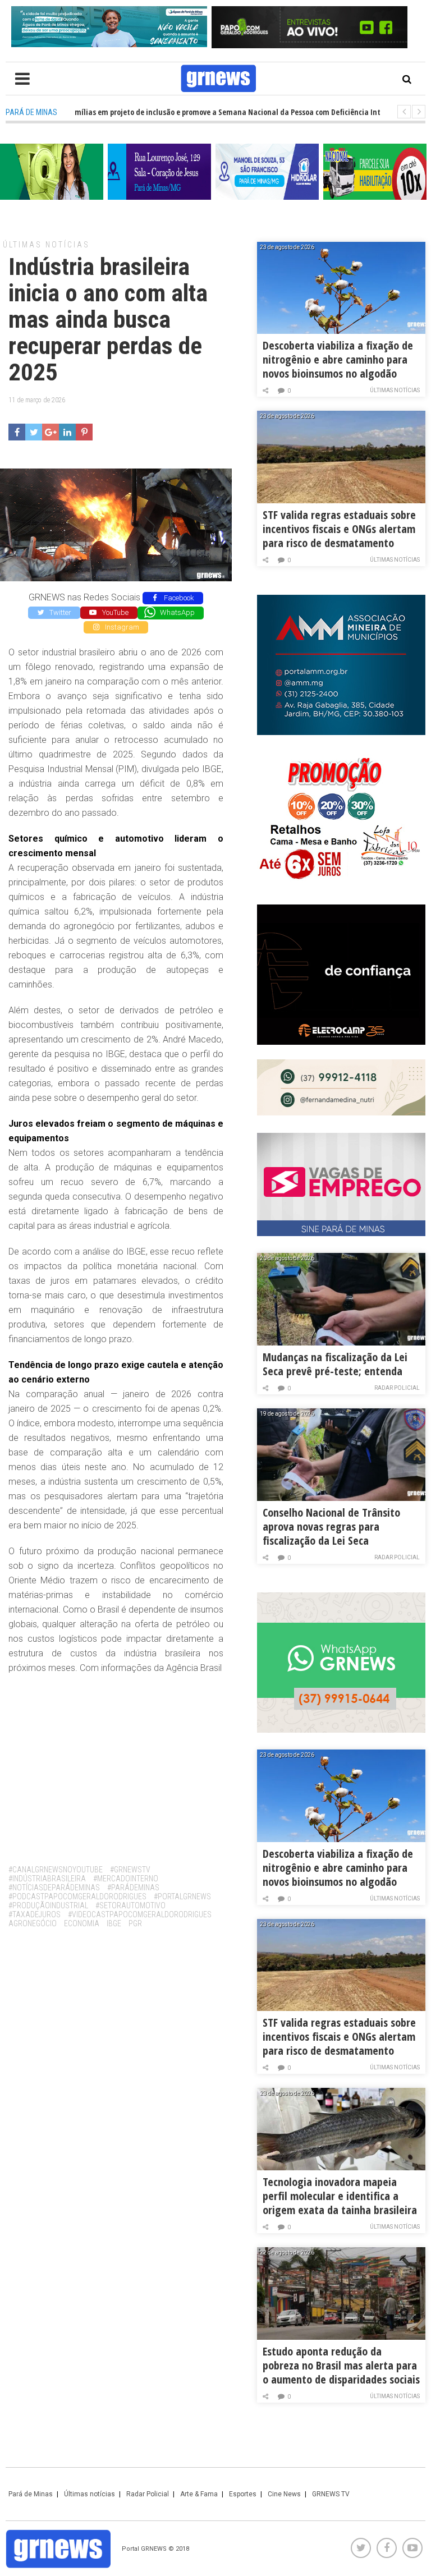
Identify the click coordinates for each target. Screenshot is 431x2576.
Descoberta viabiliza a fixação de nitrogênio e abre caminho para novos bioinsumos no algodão (338, 359)
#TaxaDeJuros (35, 1914)
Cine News (284, 2494)
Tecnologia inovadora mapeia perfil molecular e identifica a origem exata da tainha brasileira (340, 2196)
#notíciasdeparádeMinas (54, 1888)
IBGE (114, 1923)
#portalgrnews (182, 1897)
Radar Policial (397, 1388)
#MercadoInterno (126, 1879)
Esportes (243, 2494)
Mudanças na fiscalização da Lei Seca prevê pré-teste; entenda (335, 1364)
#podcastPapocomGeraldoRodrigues (77, 1897)
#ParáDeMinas (133, 1888)
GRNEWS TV (331, 2494)
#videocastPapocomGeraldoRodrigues (140, 1914)
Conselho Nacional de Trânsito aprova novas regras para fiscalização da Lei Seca (331, 1526)
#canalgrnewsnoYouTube (56, 1870)
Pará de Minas (31, 2494)
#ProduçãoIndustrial (48, 1905)
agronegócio (33, 1923)
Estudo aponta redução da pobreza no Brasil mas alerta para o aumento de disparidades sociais (341, 2365)
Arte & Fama (199, 2494)
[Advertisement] (116, 1765)
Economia (82, 1923)
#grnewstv (130, 1870)
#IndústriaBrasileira (47, 1879)
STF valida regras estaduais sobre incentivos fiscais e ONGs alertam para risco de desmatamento (339, 529)
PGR (135, 1923)
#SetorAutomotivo (130, 1905)
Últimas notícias (46, 245)
